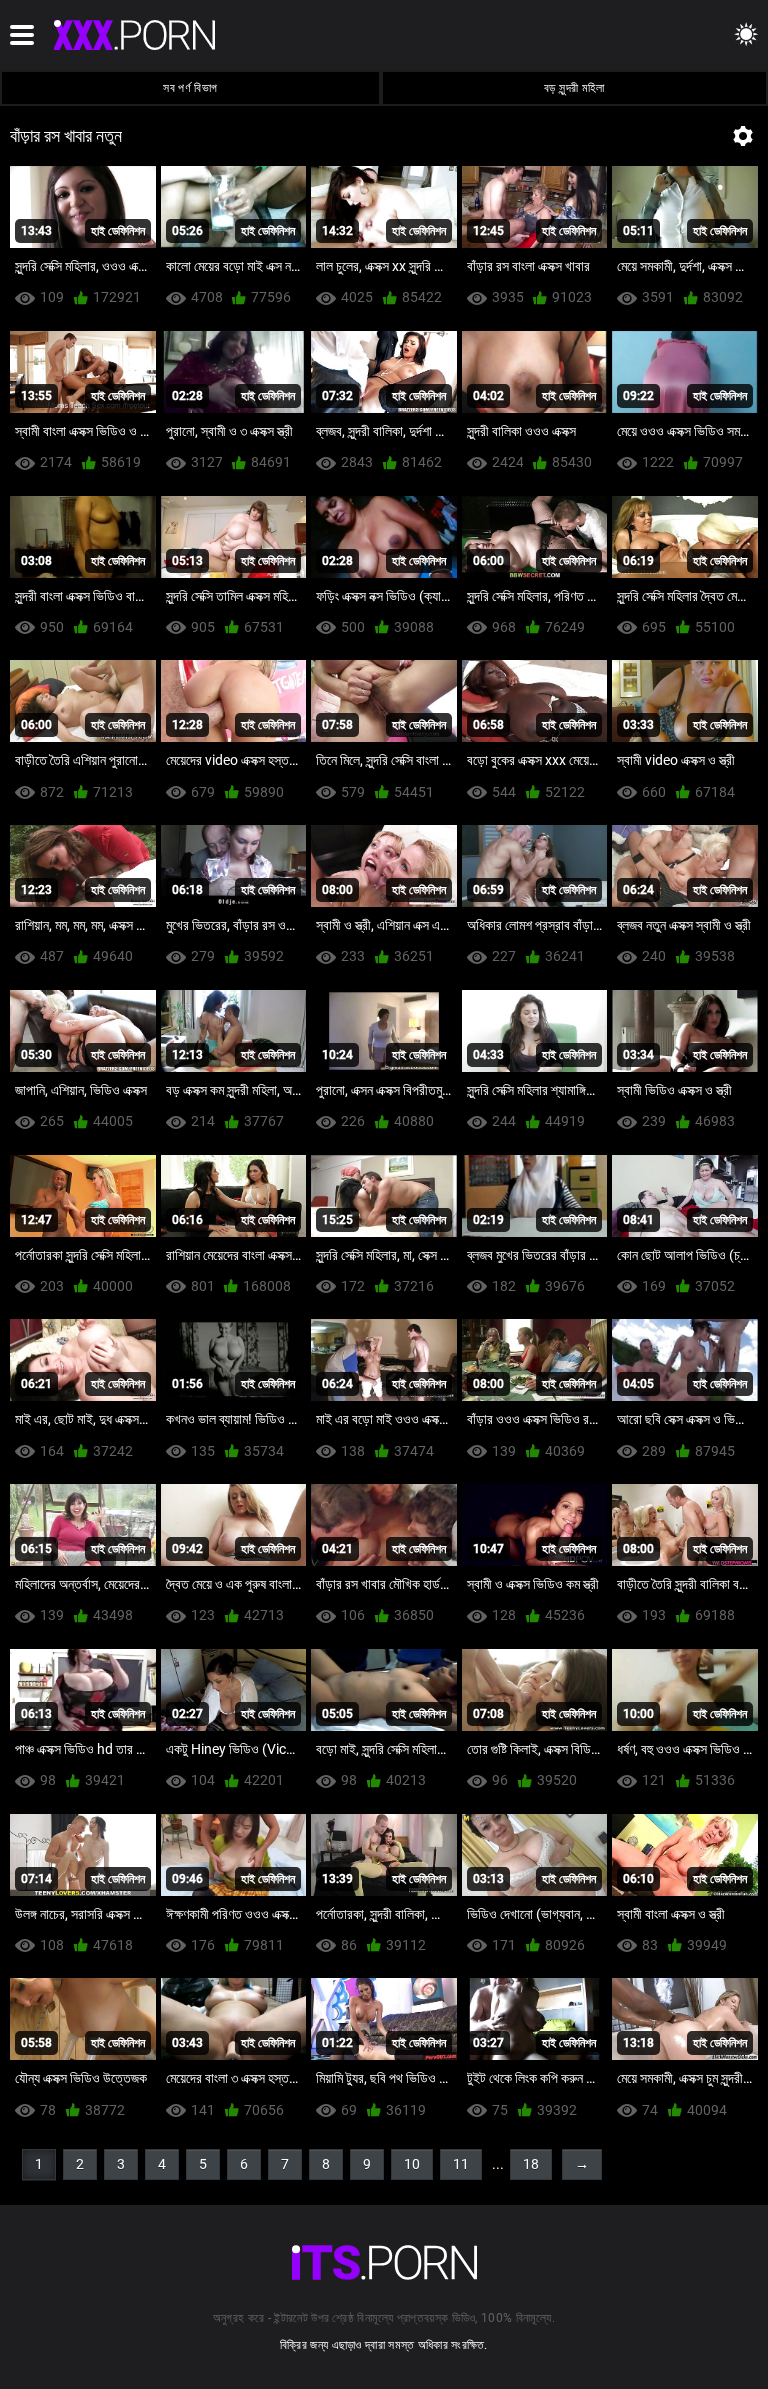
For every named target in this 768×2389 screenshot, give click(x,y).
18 (531, 2164)
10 (412, 2164)
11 (461, 2164)
